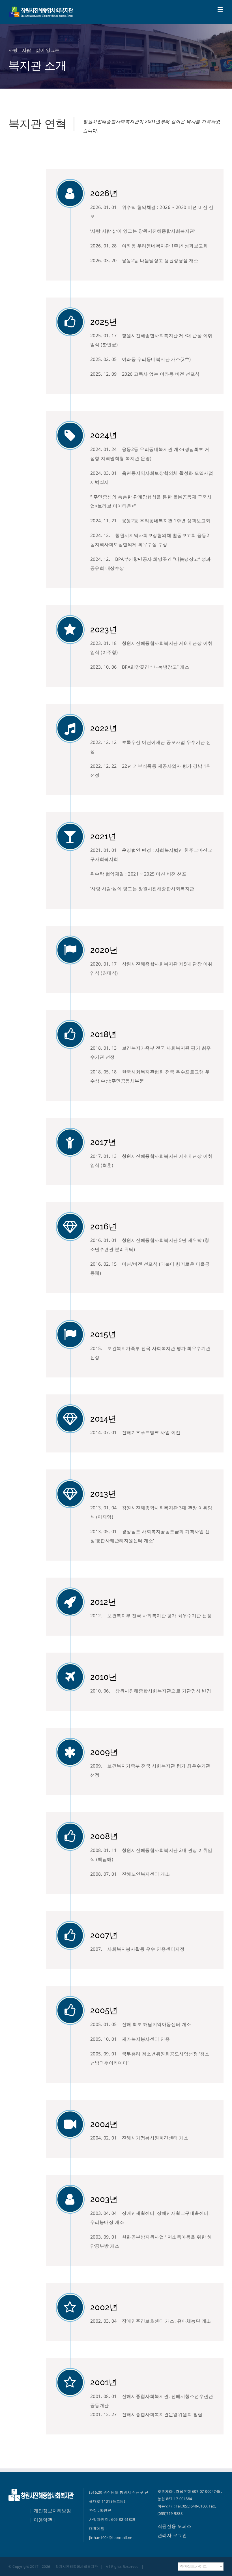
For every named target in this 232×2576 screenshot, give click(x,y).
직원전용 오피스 (175, 2526)
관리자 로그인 (172, 2535)
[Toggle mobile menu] (221, 9)
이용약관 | (45, 2520)
